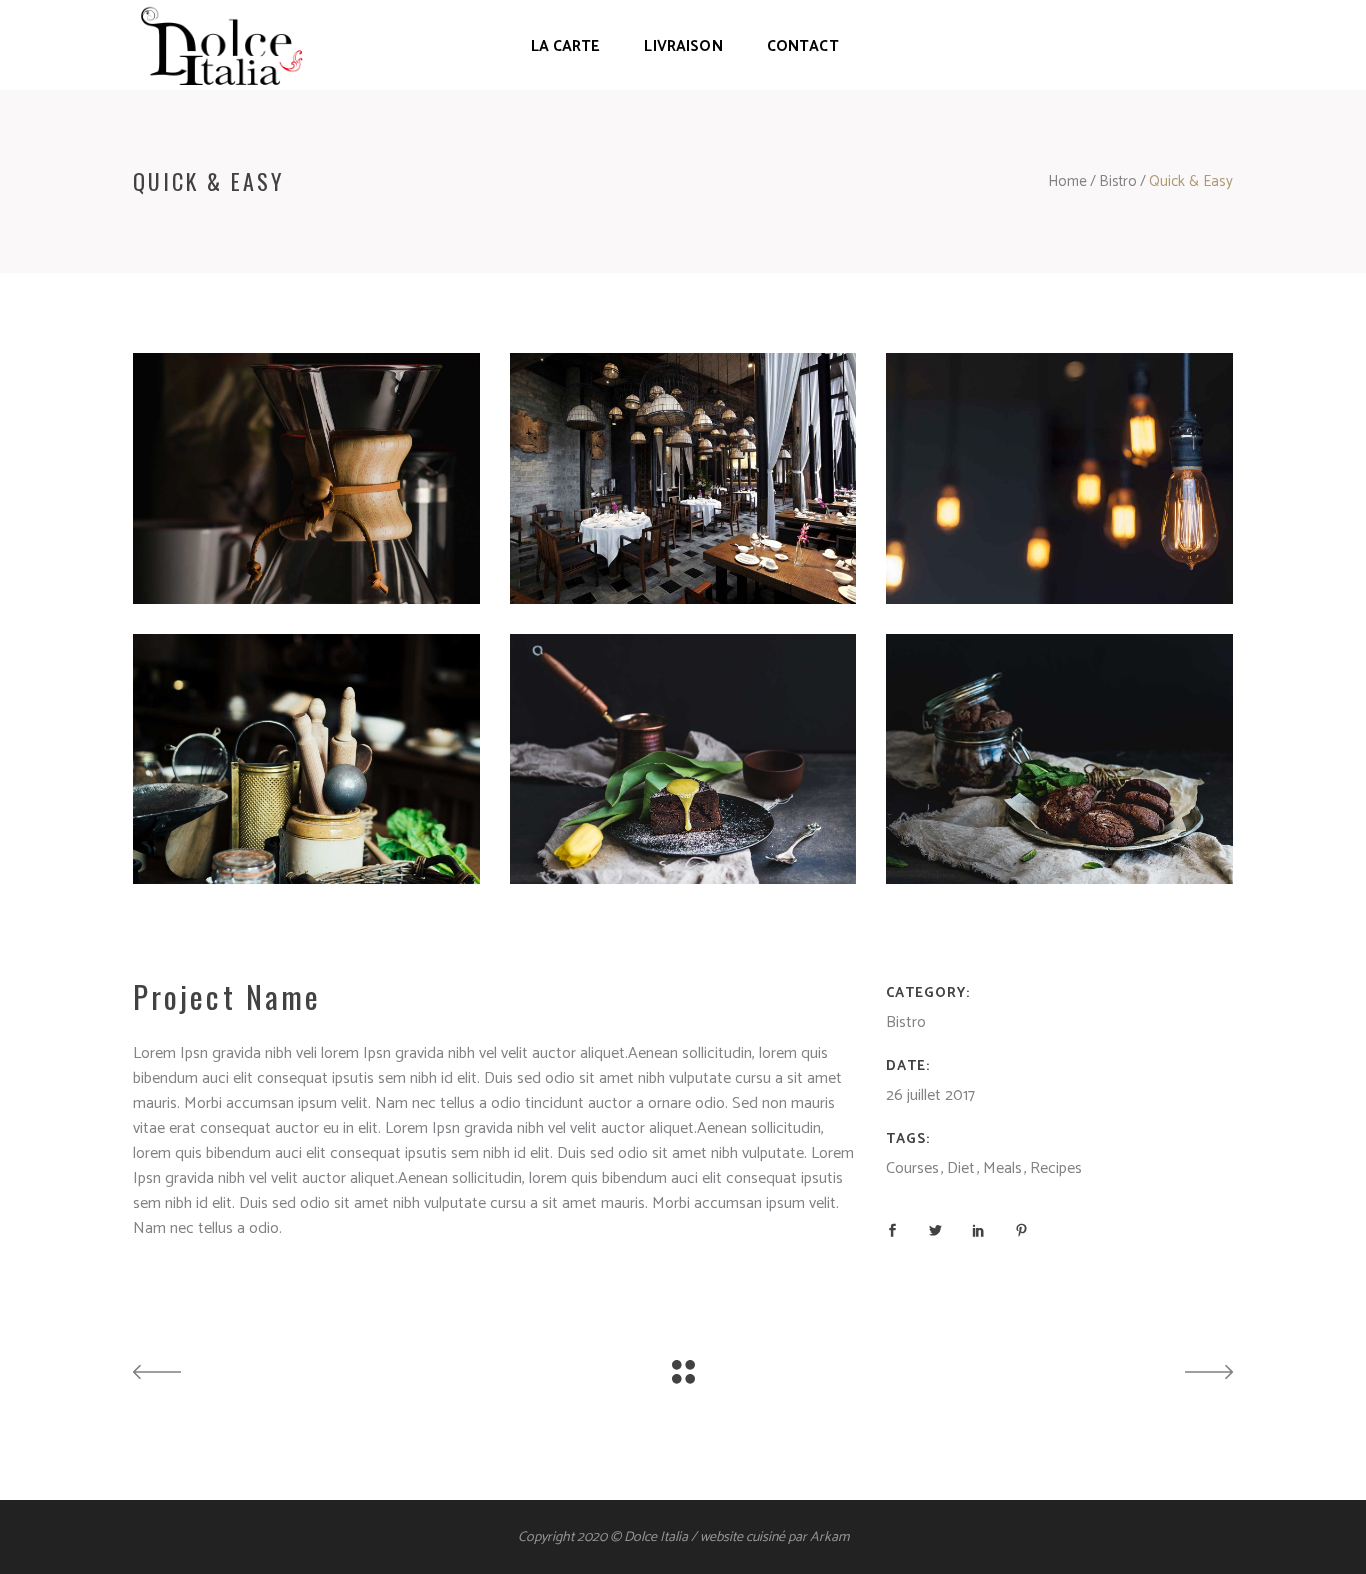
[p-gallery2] (683, 759)
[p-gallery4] (306, 478)
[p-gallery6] (1059, 478)
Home (1067, 181)
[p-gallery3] (306, 759)
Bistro (1118, 181)
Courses (912, 1168)
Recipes (1056, 1168)
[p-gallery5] (683, 478)
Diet (961, 1168)
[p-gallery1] (1059, 759)
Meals (1002, 1168)
